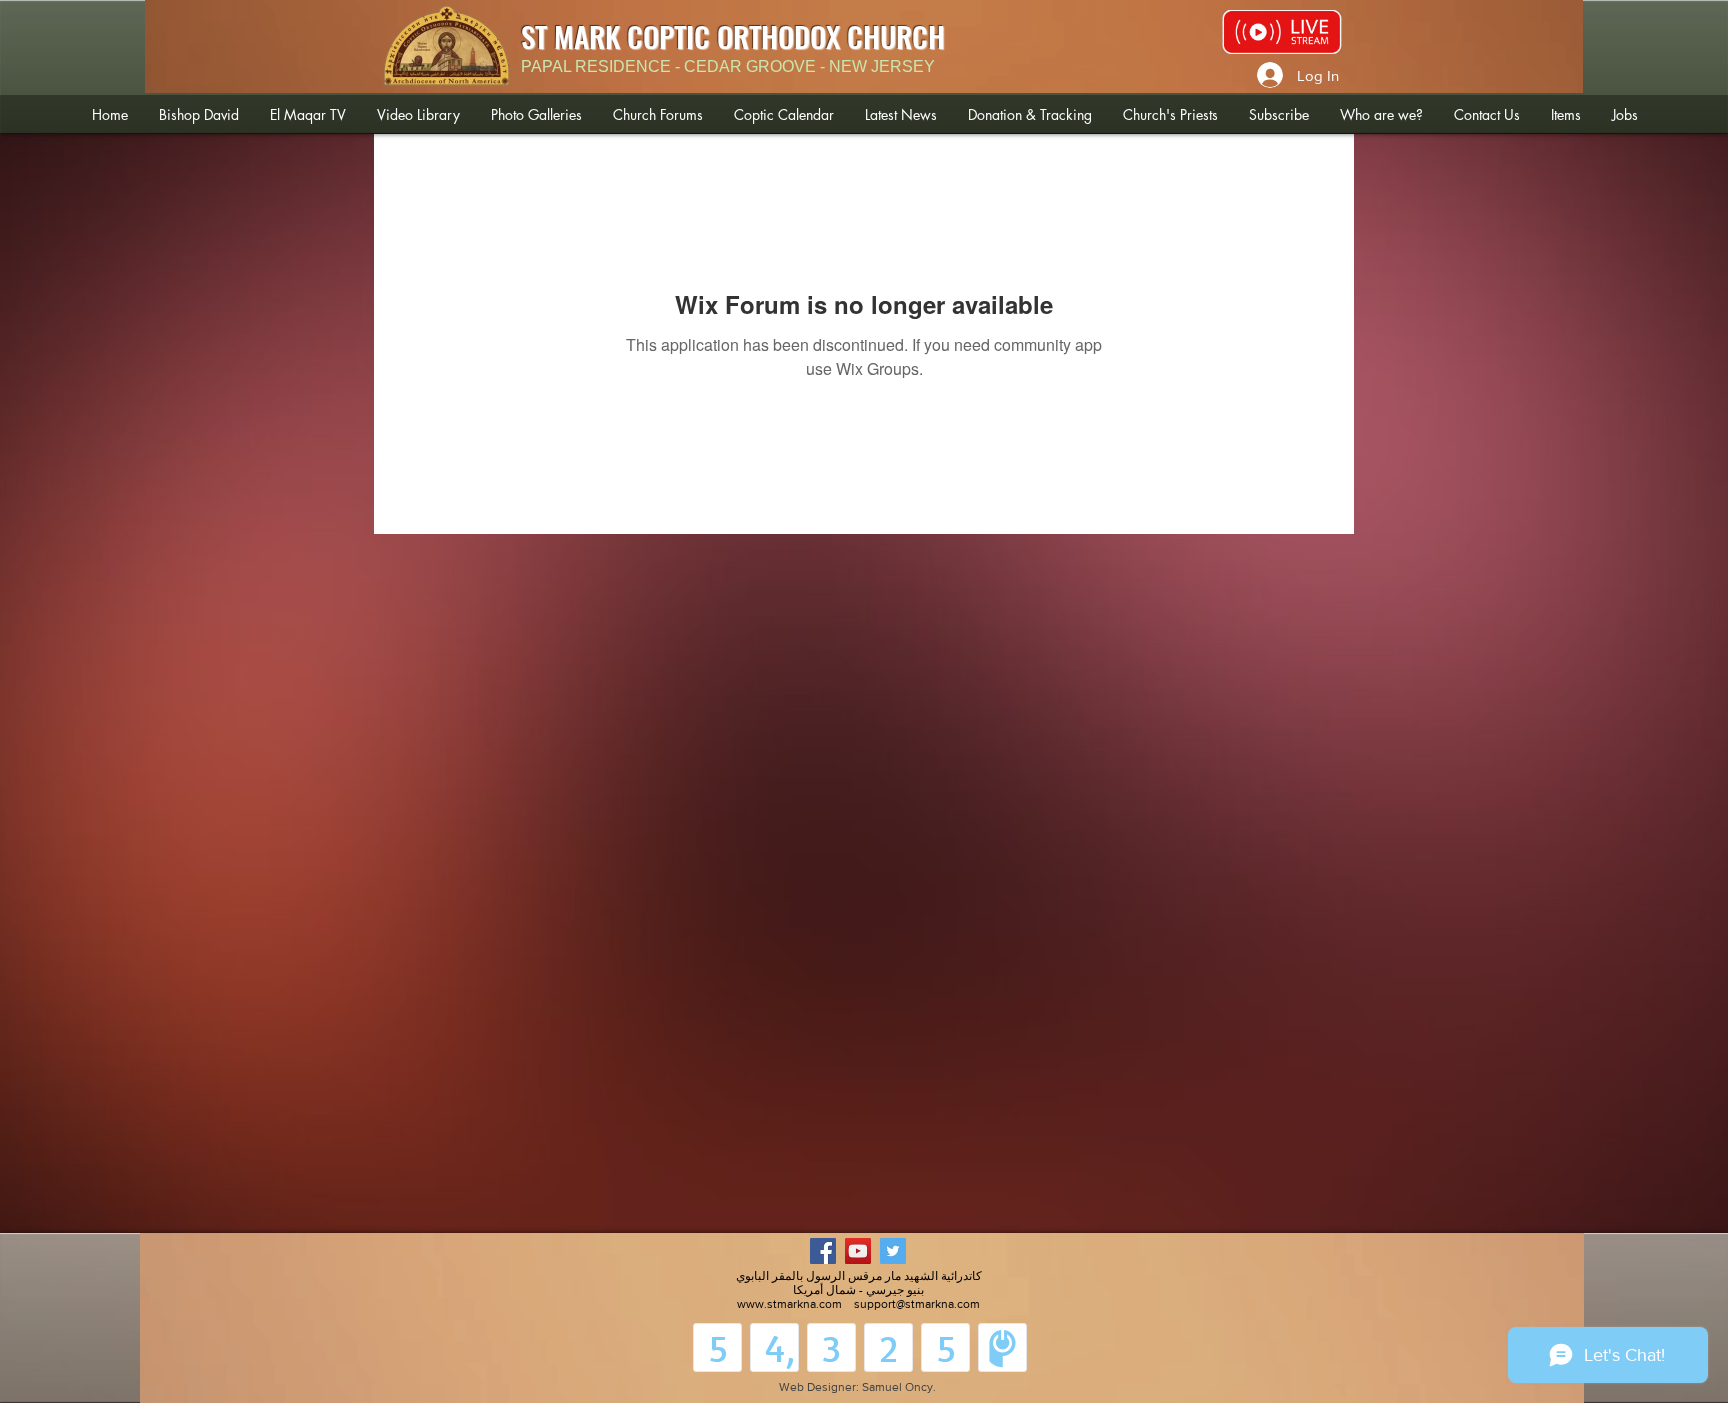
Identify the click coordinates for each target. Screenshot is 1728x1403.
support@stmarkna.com (917, 1304)
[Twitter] (893, 1251)
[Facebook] (823, 1251)
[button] (198, 114)
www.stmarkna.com (789, 1304)
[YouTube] (858, 1251)
